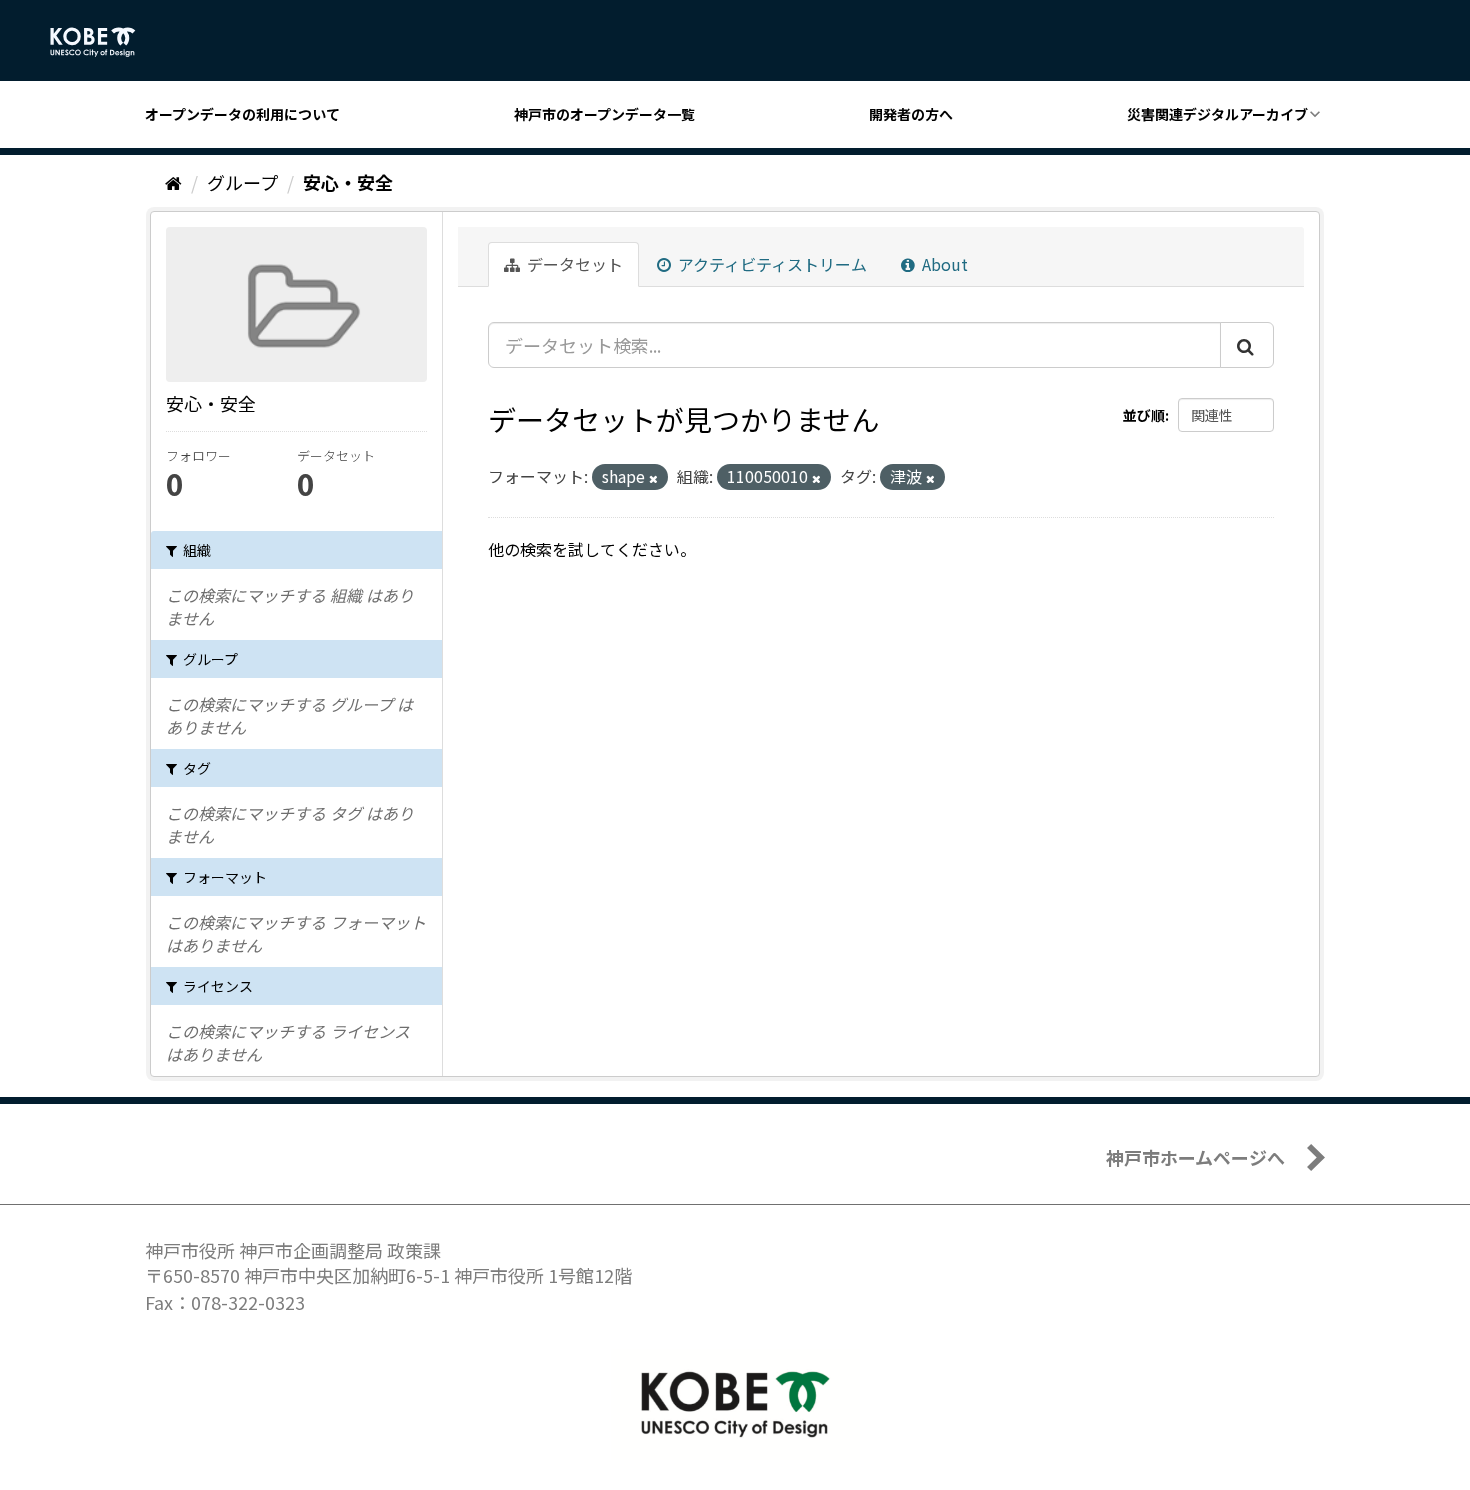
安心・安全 (348, 182)
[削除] (653, 478)
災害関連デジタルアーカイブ (1217, 114)
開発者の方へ (911, 114)
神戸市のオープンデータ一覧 (604, 114)
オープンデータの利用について (242, 114)
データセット (573, 264)
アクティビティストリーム (770, 264)
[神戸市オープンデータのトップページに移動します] (103, 42)
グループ (242, 182)
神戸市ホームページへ (1195, 1157)
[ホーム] (173, 182)
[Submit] (1247, 345)
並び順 (1144, 415)
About (943, 264)
